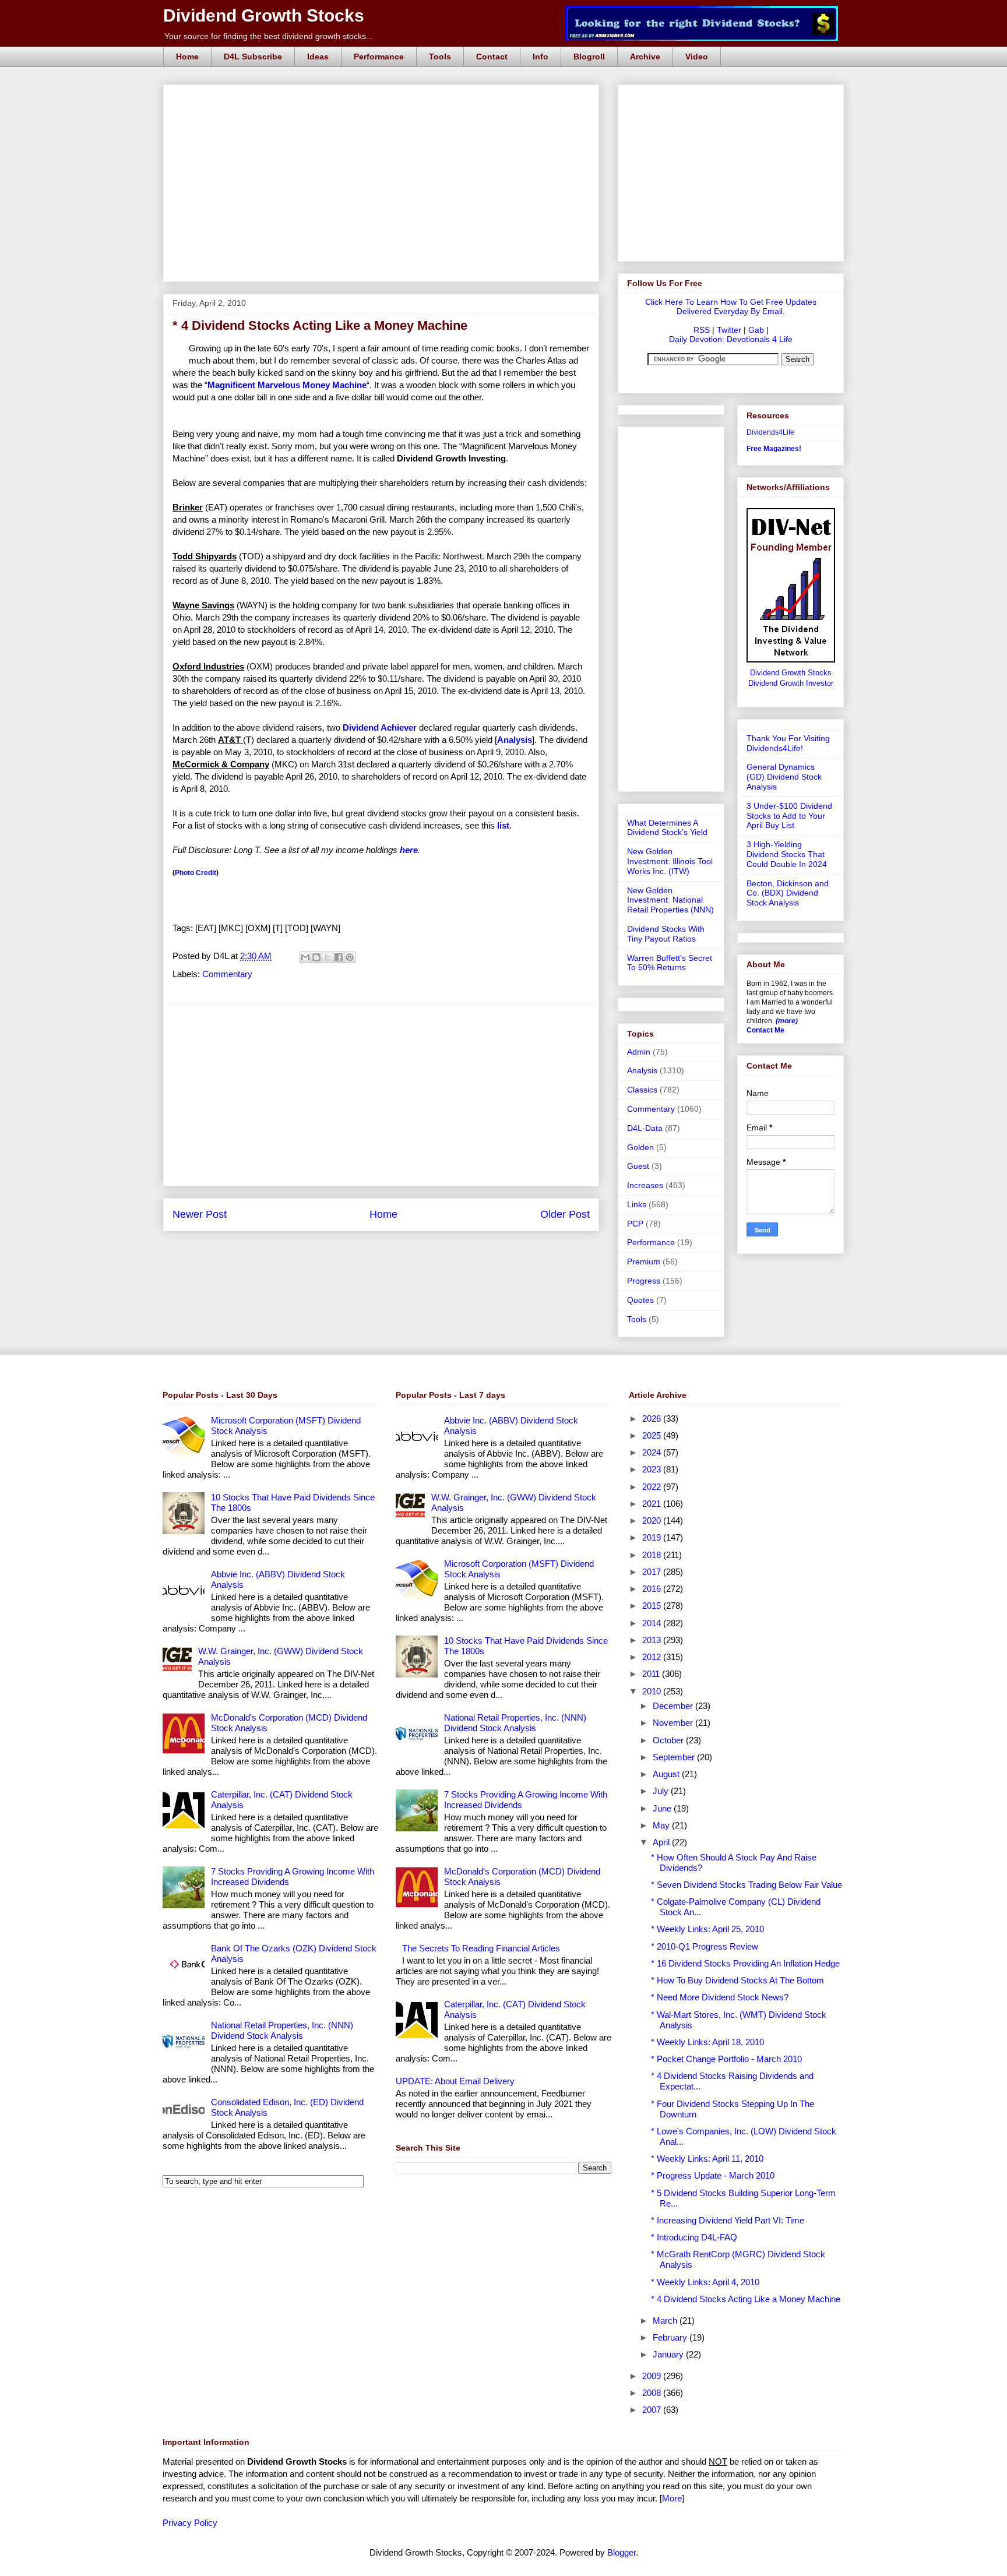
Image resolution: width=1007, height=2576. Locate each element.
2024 (653, 1452)
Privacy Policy (190, 2523)
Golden (640, 1147)
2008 (653, 2393)
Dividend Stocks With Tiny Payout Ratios (666, 934)
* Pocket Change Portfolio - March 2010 (726, 2059)
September (675, 1757)
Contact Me (765, 1030)
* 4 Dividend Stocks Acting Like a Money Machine (746, 2299)
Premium (644, 1261)
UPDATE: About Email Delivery (455, 2081)
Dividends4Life (770, 432)
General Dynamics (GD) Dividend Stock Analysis (784, 777)
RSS (702, 330)
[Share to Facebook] (339, 957)
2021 (653, 1504)
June (663, 1808)
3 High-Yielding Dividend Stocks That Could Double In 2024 (787, 854)
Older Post (565, 1214)
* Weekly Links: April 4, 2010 (705, 2282)
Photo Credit (196, 873)
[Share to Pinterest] (350, 957)
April (662, 1842)
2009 (653, 2376)
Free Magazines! (774, 449)
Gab (756, 330)
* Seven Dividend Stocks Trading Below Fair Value (747, 1885)
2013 (653, 1640)
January (669, 2354)
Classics (642, 1090)
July (662, 1791)
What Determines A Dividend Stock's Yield (667, 828)
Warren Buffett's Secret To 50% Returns (670, 963)
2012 (653, 1657)
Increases (645, 1185)
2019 (653, 1537)
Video (697, 57)
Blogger (622, 2552)
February (671, 2337)
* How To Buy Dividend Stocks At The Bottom (737, 1980)
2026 (653, 1419)
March (666, 2320)
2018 (653, 1555)
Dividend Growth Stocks (264, 15)
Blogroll (589, 57)
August (667, 1774)
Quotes (640, 1300)
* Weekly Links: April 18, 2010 (707, 2042)
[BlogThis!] (316, 957)
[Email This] (305, 957)
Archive (645, 57)
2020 (653, 1520)
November (674, 1723)
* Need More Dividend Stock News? (720, 1997)
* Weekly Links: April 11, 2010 (707, 2159)
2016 (653, 1589)
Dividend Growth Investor (791, 683)
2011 (652, 1674)
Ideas (318, 57)
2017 (653, 1572)
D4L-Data (645, 1128)
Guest (638, 1166)
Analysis (642, 1070)
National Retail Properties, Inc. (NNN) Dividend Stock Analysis (282, 2030)
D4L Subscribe (253, 57)
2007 (653, 2410)
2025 (653, 1435)
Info (541, 57)
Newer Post (200, 1214)
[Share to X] (328, 957)
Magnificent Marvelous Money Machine (287, 385)
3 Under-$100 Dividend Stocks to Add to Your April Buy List (789, 816)
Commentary (227, 974)
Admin (639, 1052)
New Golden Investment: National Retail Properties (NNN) (670, 900)
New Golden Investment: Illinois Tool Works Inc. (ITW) (670, 861)
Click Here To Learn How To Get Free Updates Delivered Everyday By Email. (731, 306)
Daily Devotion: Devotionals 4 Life (731, 339)
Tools (440, 57)
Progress (644, 1281)
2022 (653, 1487)
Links (637, 1204)
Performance (379, 57)
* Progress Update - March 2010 (713, 2175)
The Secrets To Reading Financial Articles (481, 1948)
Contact (492, 57)
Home (187, 57)
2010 (653, 1691)
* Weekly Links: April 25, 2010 (707, 1929)
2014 (653, 1623)
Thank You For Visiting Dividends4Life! (788, 743)
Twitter (729, 330)
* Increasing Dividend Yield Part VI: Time (728, 2220)
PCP (635, 1224)
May (662, 1825)
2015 (653, 1606)
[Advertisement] (385, 98)
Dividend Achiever (380, 727)
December (674, 1706)
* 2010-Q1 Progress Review (705, 1946)
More (672, 2498)
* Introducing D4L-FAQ (694, 2237)
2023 (653, 1469)
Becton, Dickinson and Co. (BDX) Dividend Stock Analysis (788, 893)
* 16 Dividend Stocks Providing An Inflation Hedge (745, 1963)
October (669, 1740)
